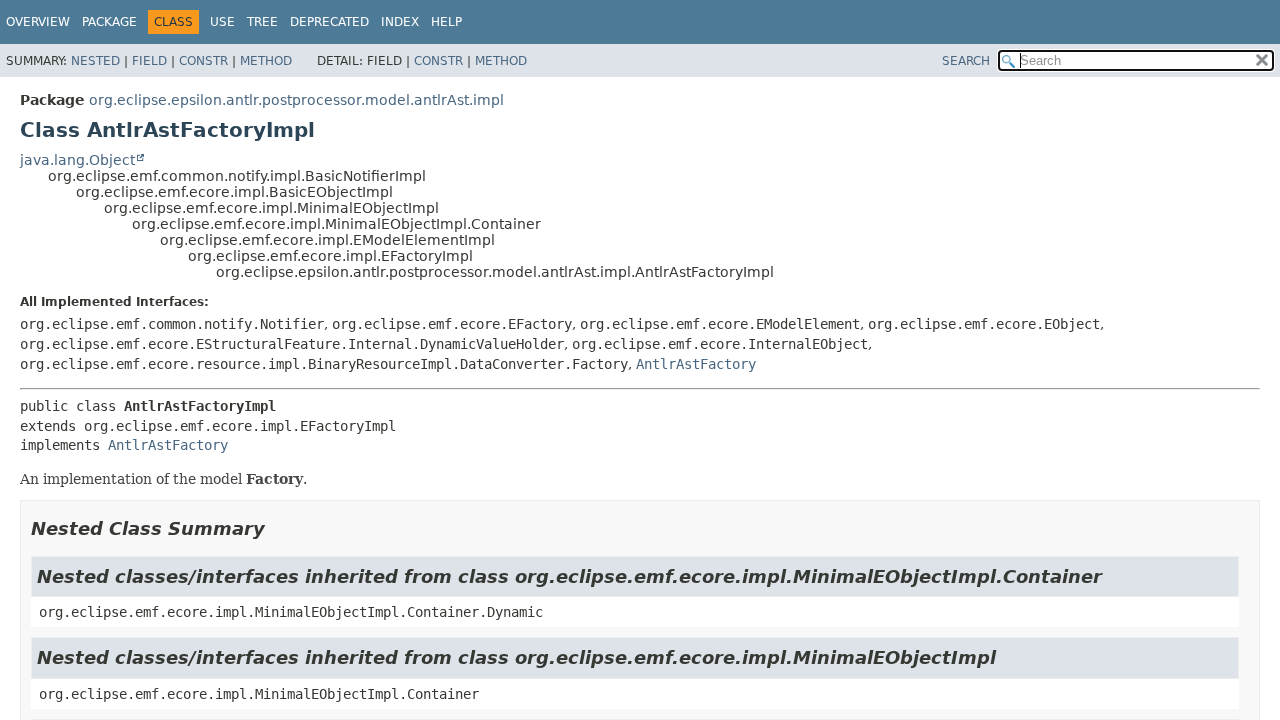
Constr (203, 61)
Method (266, 61)
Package (109, 22)
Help (446, 22)
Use (222, 22)
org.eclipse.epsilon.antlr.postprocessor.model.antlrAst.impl (296, 100)
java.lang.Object (77, 160)
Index (400, 22)
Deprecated (329, 22)
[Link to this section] (279, 528)
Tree (262, 22)
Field (149, 61)
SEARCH (966, 61)
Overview (38, 22)
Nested (95, 61)
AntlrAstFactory (696, 364)
